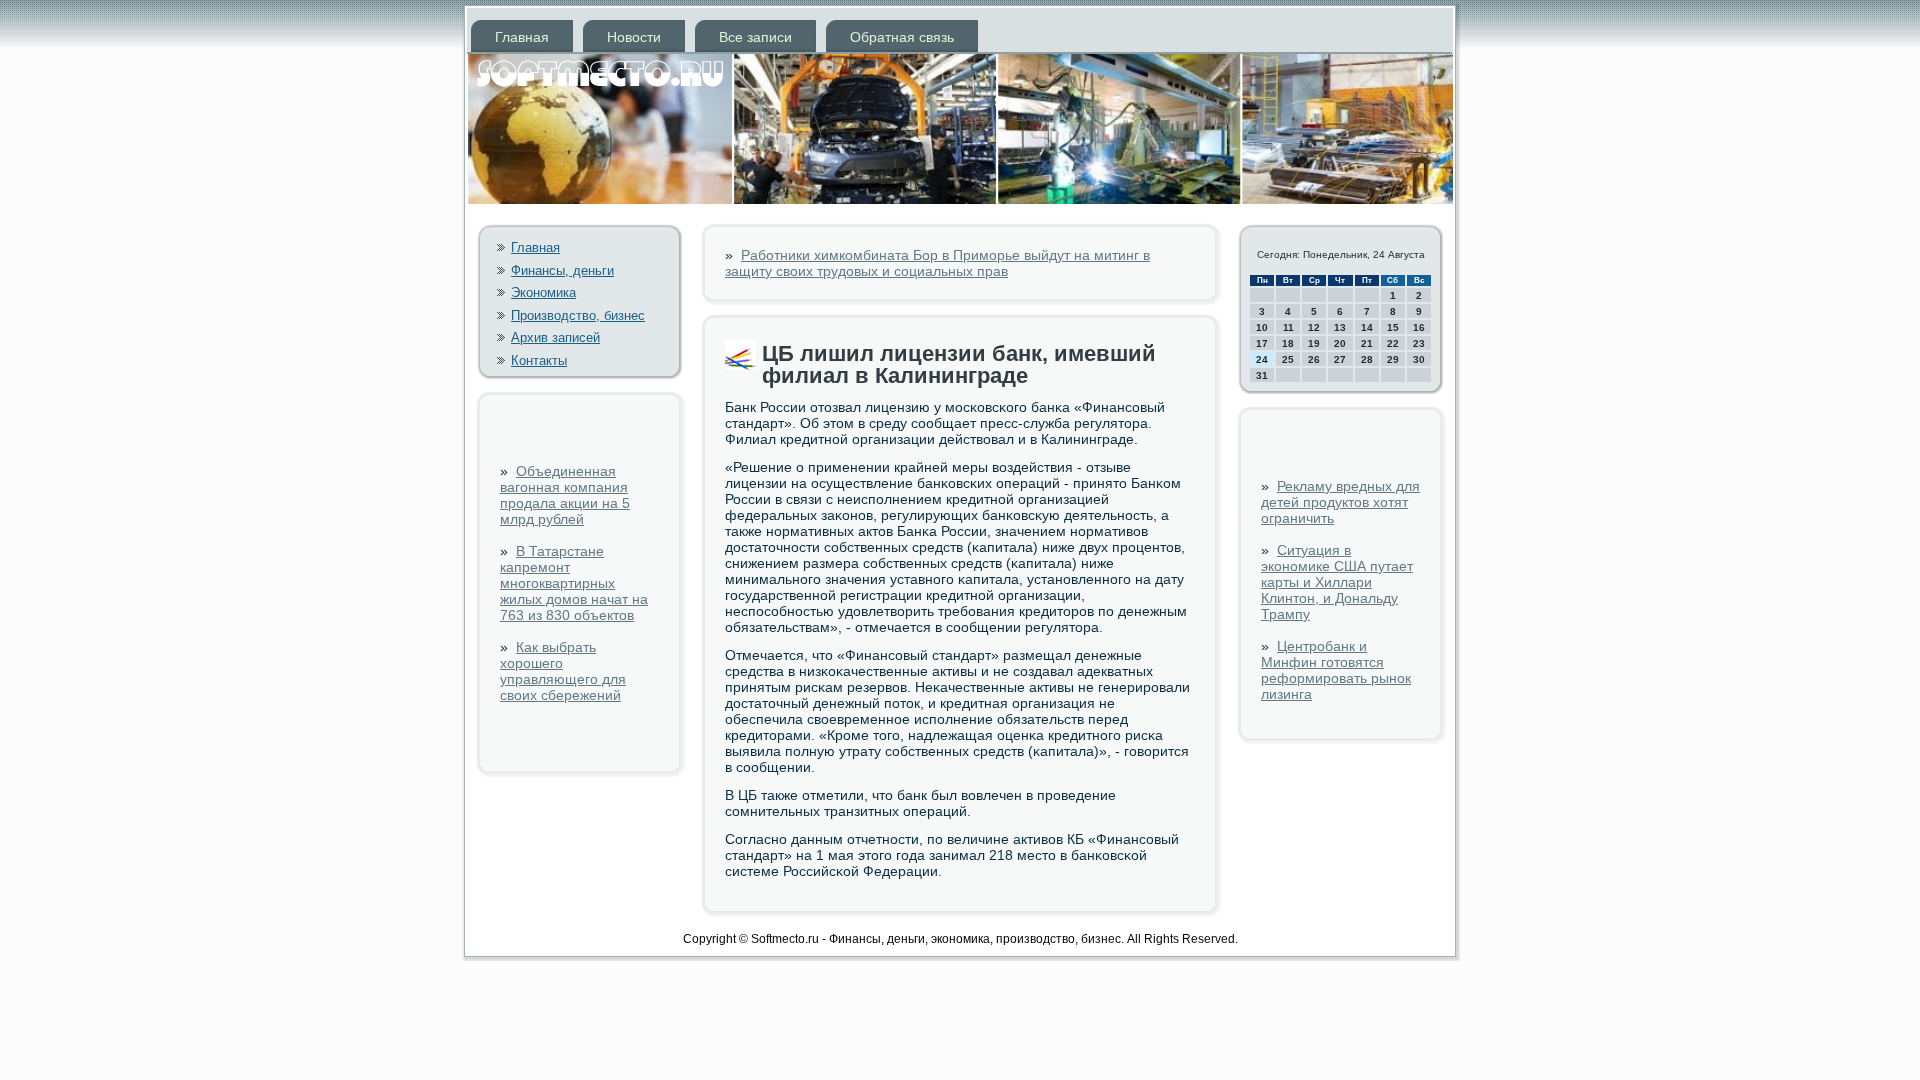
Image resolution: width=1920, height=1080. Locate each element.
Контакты (539, 360)
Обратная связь (902, 37)
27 (1340, 359)
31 (1262, 375)
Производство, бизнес (578, 315)
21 (1367, 343)
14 (1367, 327)
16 (1419, 327)
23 (1419, 343)
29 (1393, 359)
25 (1288, 359)
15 (1393, 327)
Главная (522, 37)
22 (1393, 343)
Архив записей (555, 337)
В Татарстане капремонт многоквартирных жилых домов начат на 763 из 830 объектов (574, 583)
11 (1288, 327)
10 (1262, 327)
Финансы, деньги (562, 270)
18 (1288, 343)
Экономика (543, 292)
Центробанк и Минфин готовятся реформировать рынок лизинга (1336, 670)
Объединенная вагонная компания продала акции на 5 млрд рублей (565, 495)
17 (1262, 343)
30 (1419, 359)
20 (1340, 343)
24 (1262, 359)
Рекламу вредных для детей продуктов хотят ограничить (1340, 502)
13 (1340, 327)
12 (1314, 327)
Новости (634, 37)
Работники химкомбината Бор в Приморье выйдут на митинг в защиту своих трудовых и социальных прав (937, 263)
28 (1367, 359)
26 (1314, 359)
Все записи (755, 37)
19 (1314, 343)
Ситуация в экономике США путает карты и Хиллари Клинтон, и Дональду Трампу (1337, 582)
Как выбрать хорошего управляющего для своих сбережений (563, 671)
